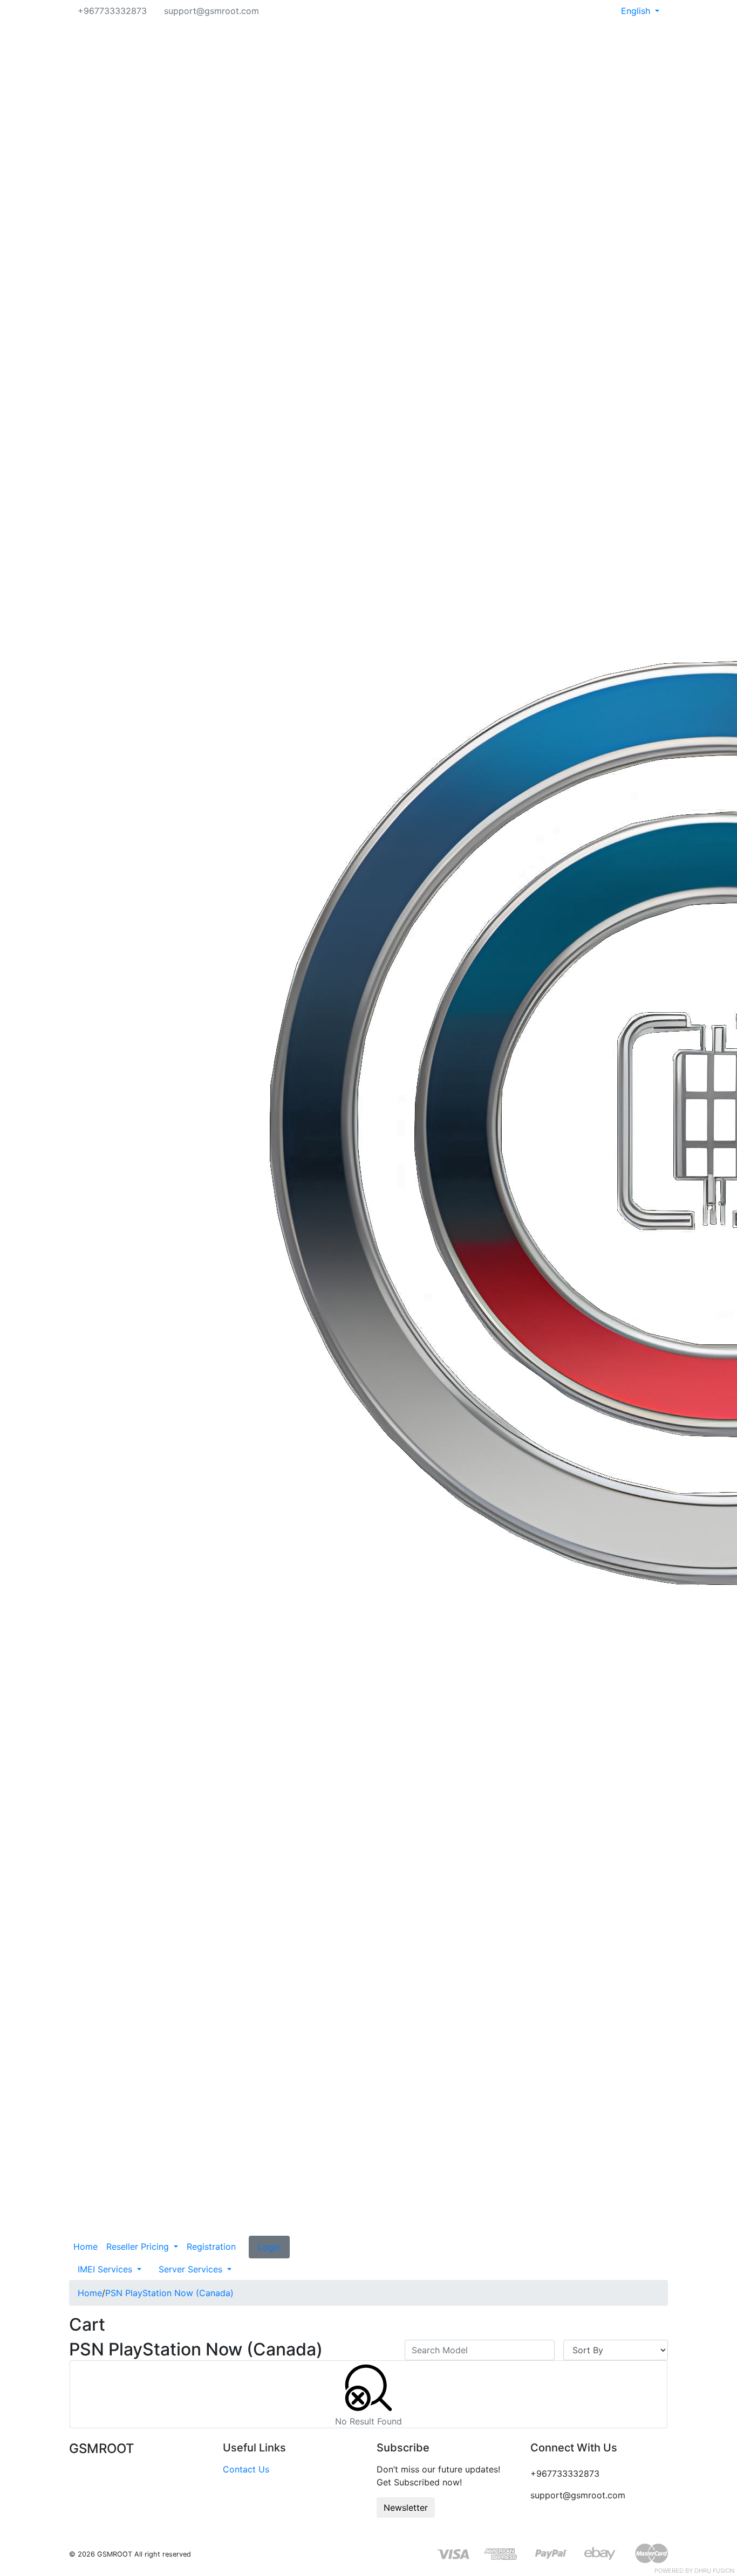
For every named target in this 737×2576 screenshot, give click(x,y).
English (637, 11)
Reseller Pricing (139, 2247)
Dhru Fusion (714, 2571)
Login (269, 2247)
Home (86, 2247)
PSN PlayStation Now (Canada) (169, 2293)
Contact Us (246, 2469)
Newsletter (406, 2508)
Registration (211, 2247)
